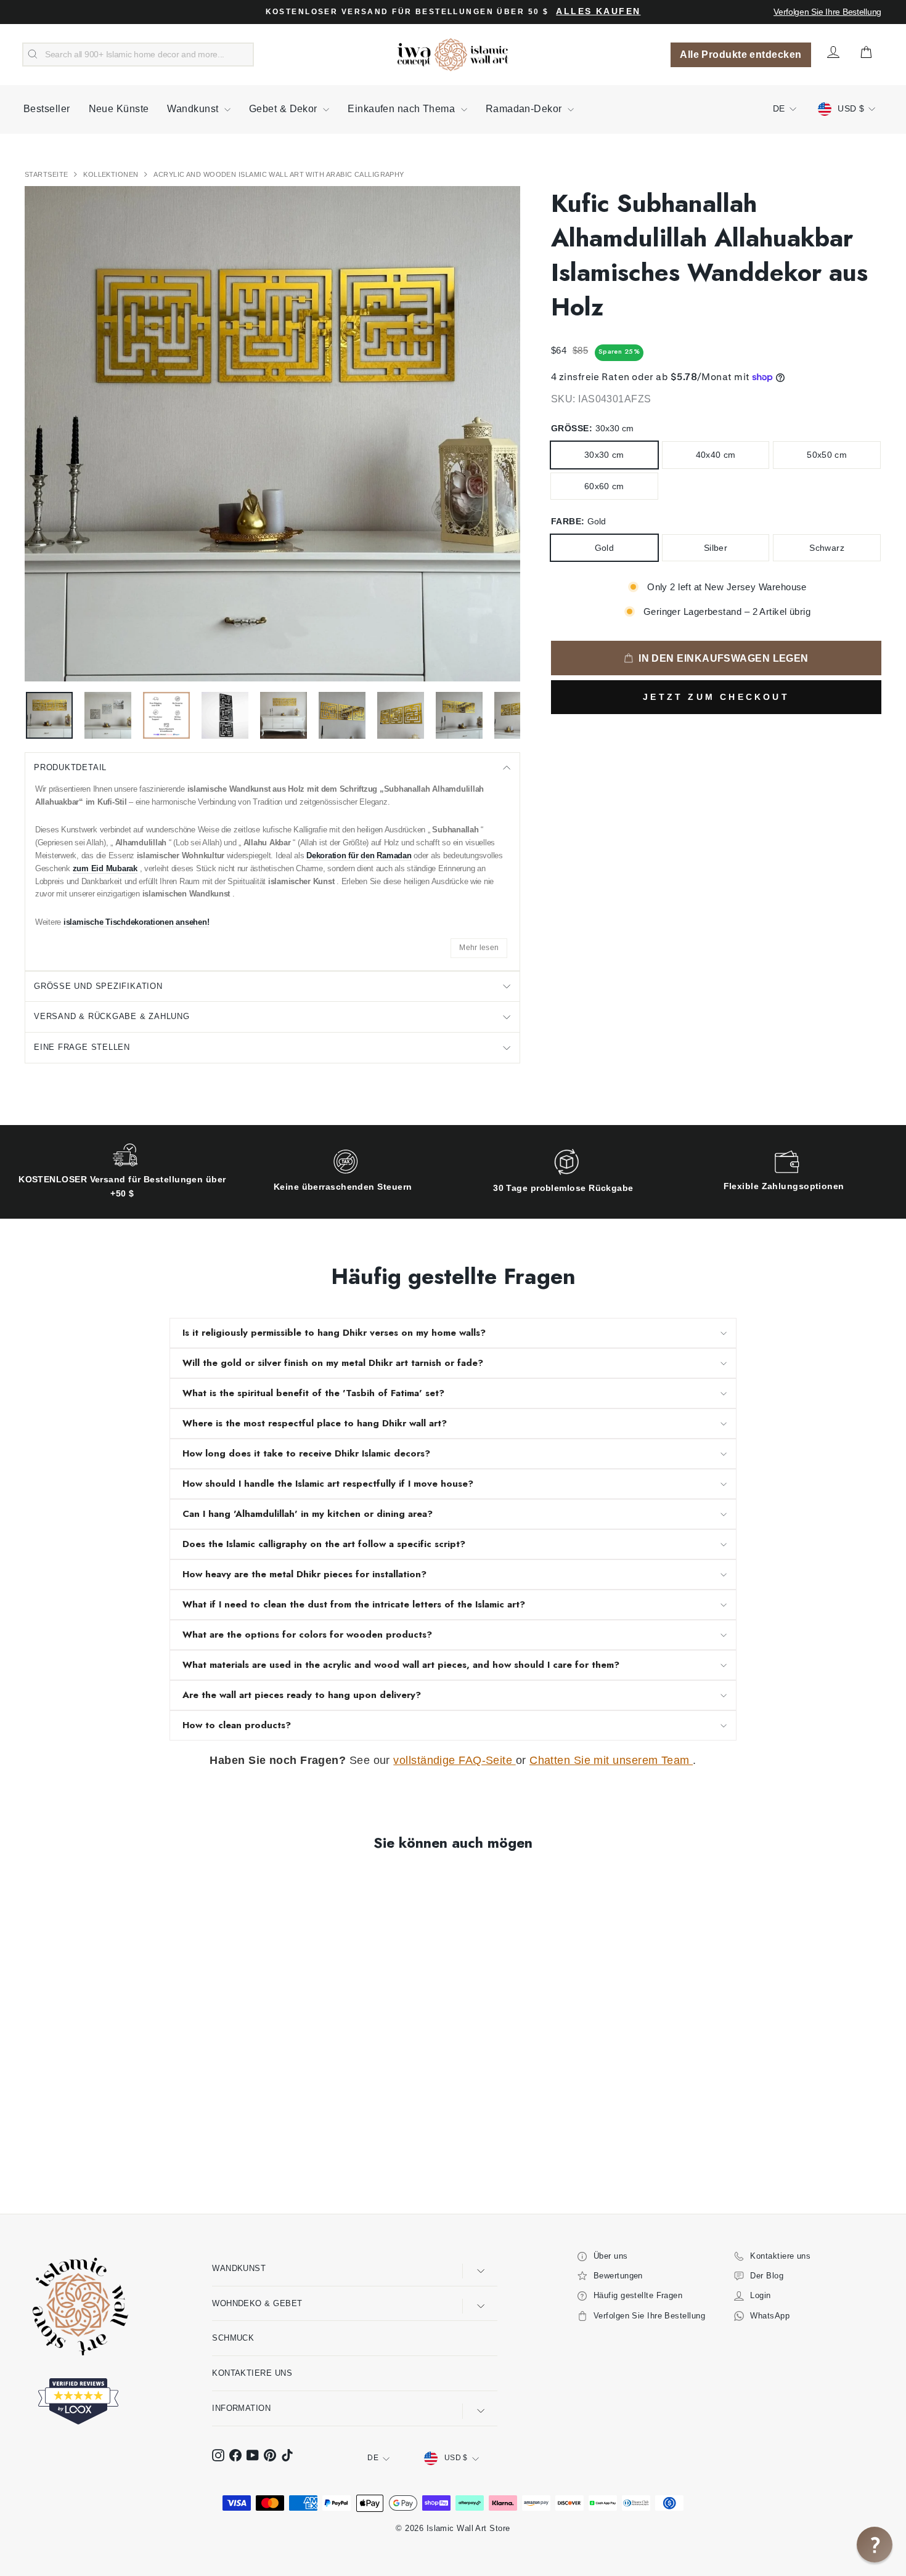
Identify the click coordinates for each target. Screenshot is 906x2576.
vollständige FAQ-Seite (454, 1760)
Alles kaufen (598, 11)
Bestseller (47, 109)
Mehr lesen (479, 948)
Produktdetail (70, 767)
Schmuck (233, 2338)
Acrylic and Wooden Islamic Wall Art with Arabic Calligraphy (279, 174)
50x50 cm (827, 455)
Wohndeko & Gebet (257, 2303)
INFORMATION (241, 2408)
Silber (716, 548)
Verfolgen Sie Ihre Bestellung (827, 12)
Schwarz (826, 548)
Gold (604, 548)
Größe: (592, 428)
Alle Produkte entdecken (741, 55)
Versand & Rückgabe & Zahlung (112, 1016)
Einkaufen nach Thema (402, 109)
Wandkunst (194, 109)
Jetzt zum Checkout (716, 697)
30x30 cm (604, 455)
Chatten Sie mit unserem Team (611, 1760)
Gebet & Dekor (284, 109)
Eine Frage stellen (82, 1047)
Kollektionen (112, 174)
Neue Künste (119, 109)
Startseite (47, 174)
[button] (875, 2545)
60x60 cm (604, 486)
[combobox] (138, 55)
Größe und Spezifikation (98, 986)
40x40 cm (716, 455)
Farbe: (578, 521)
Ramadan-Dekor (525, 109)
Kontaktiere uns (252, 2373)
